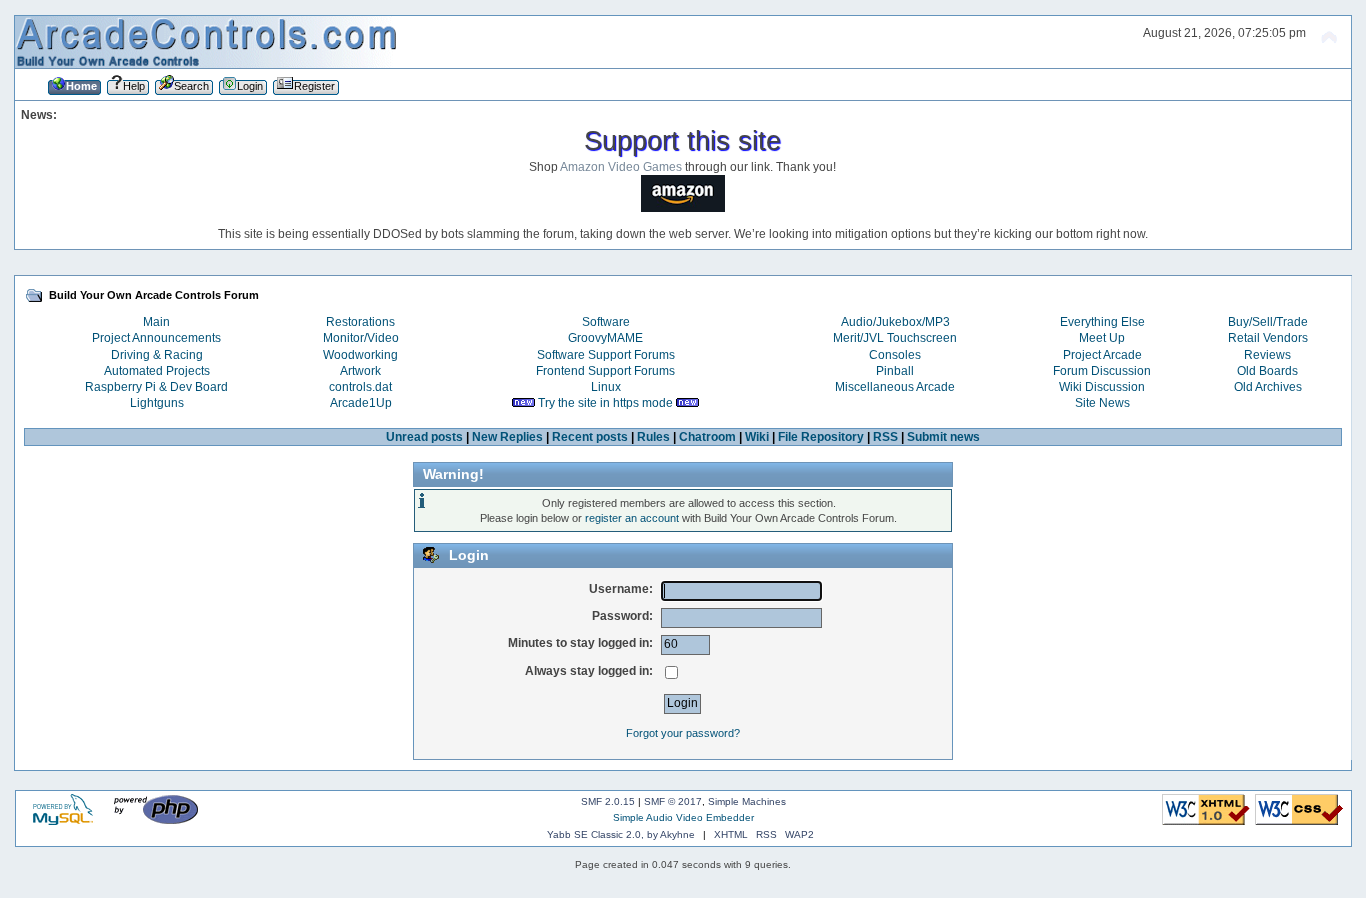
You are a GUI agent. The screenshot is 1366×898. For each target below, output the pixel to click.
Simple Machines (747, 801)
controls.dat (360, 387)
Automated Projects (157, 371)
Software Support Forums (606, 355)
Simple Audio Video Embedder (683, 817)
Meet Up (1102, 338)
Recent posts (590, 437)
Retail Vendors (1268, 338)
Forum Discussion (1102, 371)
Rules (653, 437)
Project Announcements (156, 338)
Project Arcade (1102, 355)
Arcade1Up (361, 403)
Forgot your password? (683, 733)
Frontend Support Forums (605, 371)
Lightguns (157, 403)
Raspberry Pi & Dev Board (156, 387)
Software (606, 322)
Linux (606, 387)
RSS (885, 437)
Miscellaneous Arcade (895, 387)
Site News (1102, 403)
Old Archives (1268, 387)
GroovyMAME (605, 338)
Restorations (360, 322)
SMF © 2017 (673, 801)
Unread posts (424, 437)
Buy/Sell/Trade (1268, 322)
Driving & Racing (157, 355)
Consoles (895, 355)
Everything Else (1102, 322)
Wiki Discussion (1102, 387)
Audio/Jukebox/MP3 (895, 322)
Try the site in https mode (605, 403)
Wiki (757, 437)
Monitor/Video (361, 338)
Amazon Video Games (621, 167)
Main (156, 322)
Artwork (360, 371)
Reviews (1267, 355)
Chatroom (707, 437)
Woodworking (360, 355)
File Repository (821, 437)
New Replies (507, 437)
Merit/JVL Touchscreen (895, 338)
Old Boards (1267, 371)
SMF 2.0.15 (608, 801)
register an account (632, 518)
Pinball (895, 371)
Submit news (943, 437)
